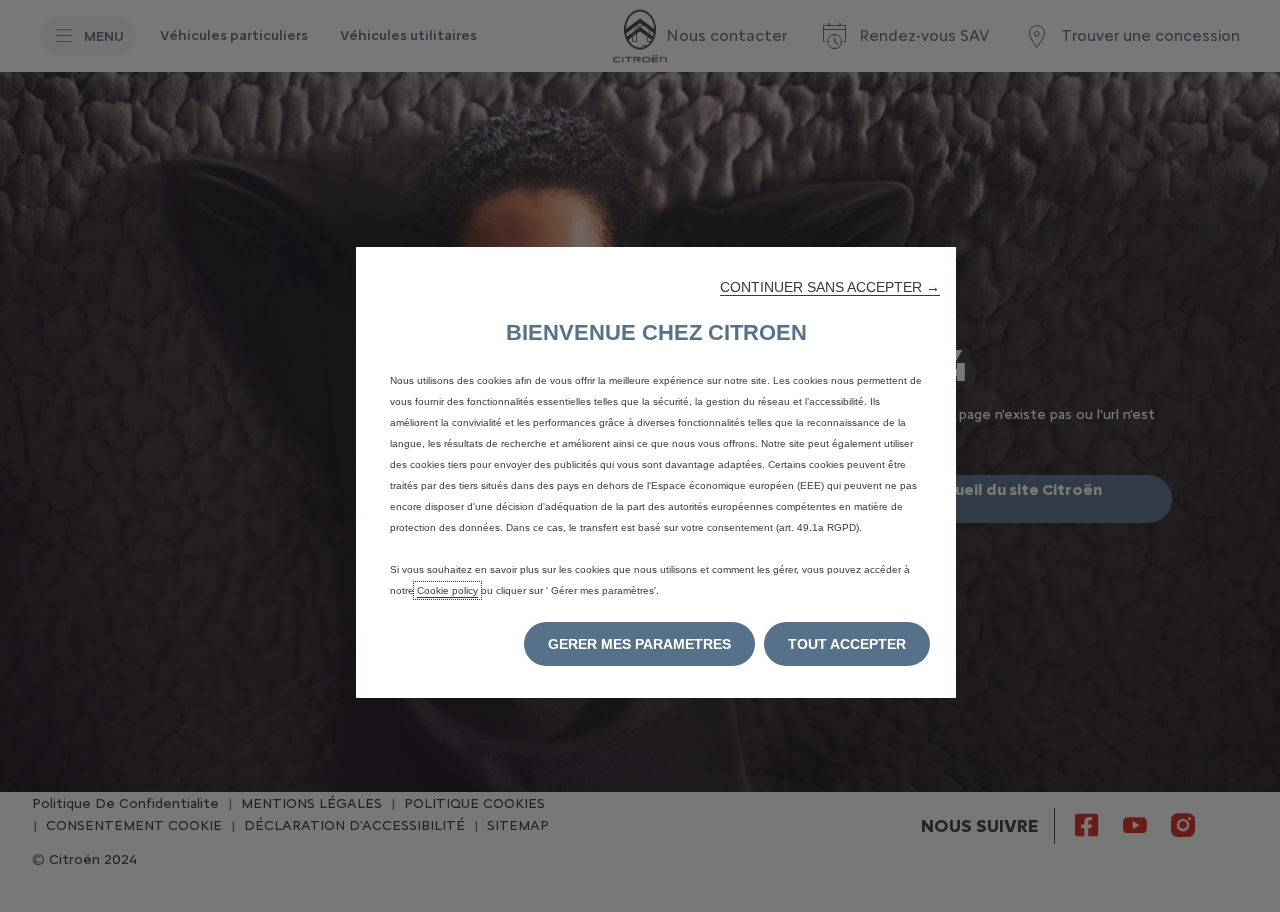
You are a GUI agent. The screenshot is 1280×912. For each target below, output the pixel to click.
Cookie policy (447, 590)
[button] (830, 287)
